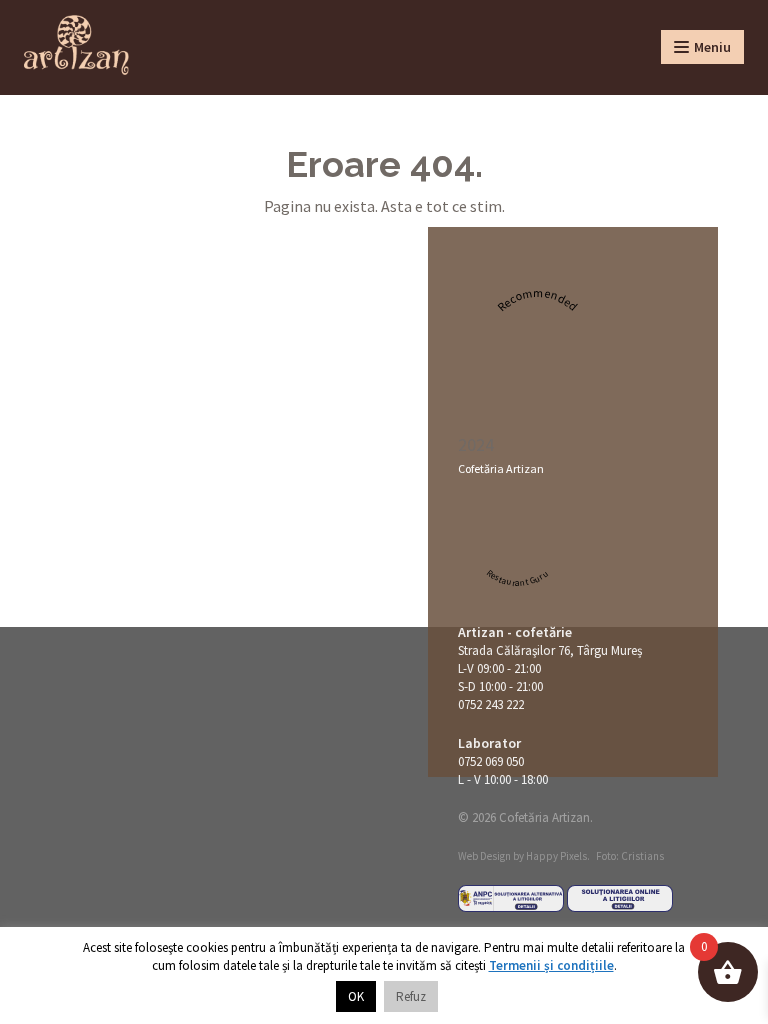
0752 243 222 (491, 704)
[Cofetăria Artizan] (76, 45)
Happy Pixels (556, 856)
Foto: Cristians (630, 856)
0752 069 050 (491, 761)
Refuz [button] (411, 996)
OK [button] (356, 996)
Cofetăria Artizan (501, 468)
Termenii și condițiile (551, 965)
